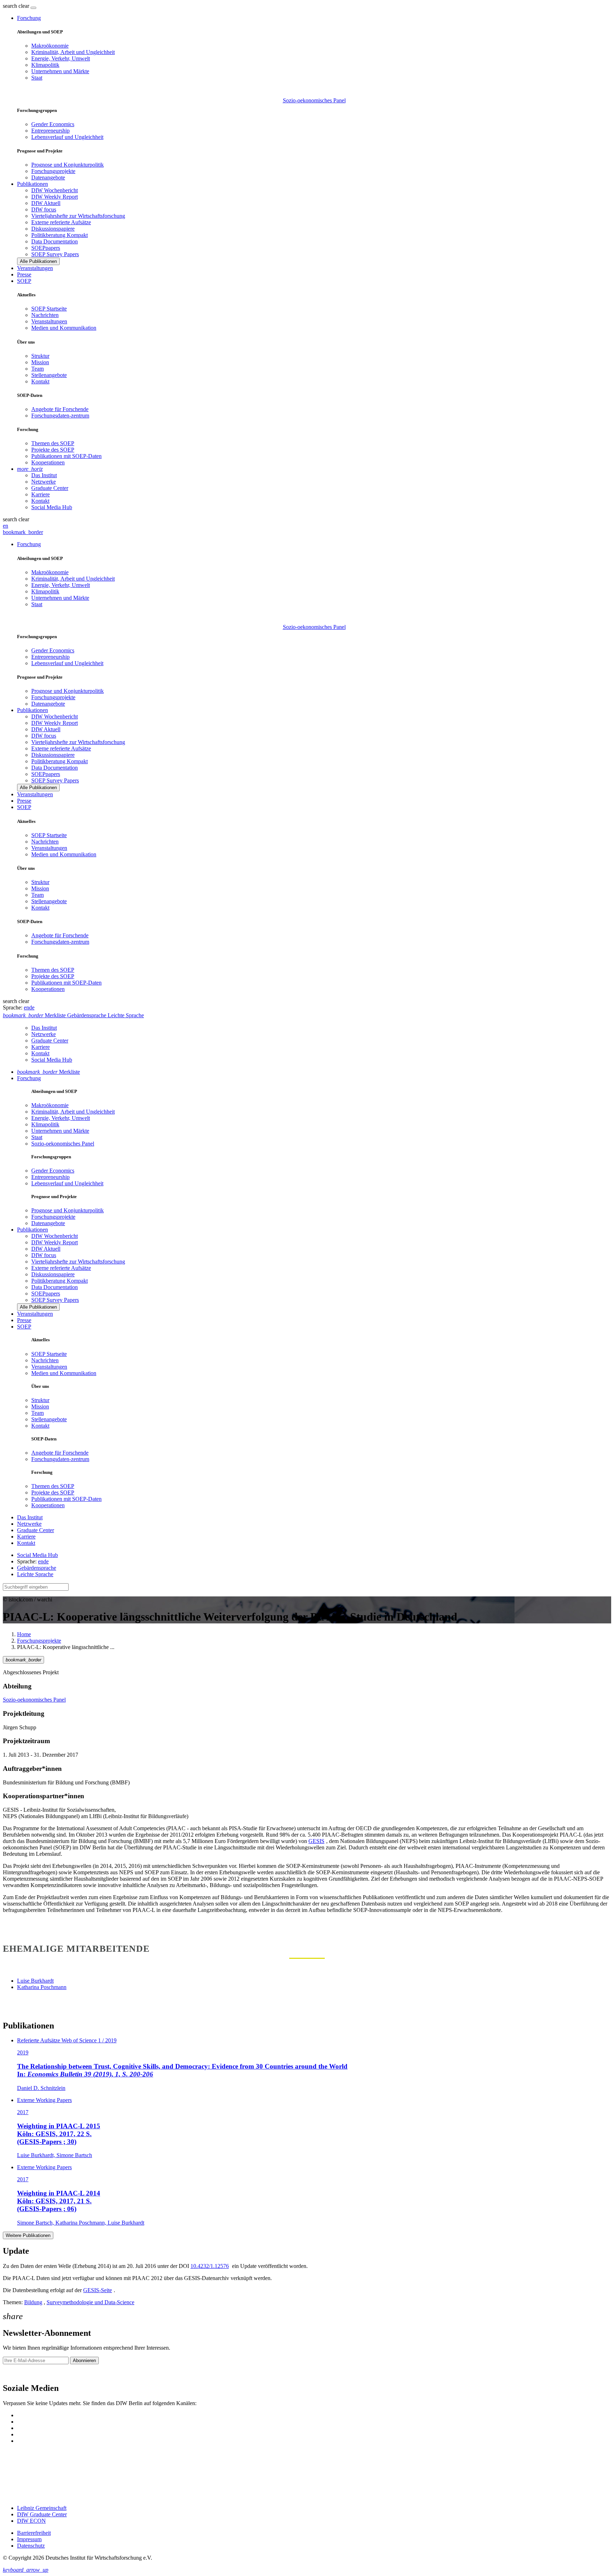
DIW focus (44, 209)
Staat (37, 78)
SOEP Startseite (49, 309)
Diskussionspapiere (53, 229)
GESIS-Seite (98, 2290)
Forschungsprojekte (53, 171)
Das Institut (44, 475)
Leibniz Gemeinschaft (42, 2508)
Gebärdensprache (37, 1568)
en (6, 526)
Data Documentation (55, 241)
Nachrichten (45, 315)
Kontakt (40, 381)
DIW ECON (31, 2521)
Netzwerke (44, 482)
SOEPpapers (46, 248)
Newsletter (15, 2373)
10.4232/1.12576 (210, 2266)
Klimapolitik (45, 65)
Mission (40, 362)
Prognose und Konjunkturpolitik (68, 165)
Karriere (41, 494)
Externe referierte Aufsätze (61, 222)
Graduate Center (50, 488)
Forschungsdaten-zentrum (60, 416)
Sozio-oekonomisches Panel (314, 100)
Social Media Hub (52, 507)
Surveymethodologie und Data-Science (90, 2302)
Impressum (29, 2539)
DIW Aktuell (46, 203)
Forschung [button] (29, 18)
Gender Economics (53, 124)
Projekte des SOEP (53, 450)
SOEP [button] (24, 281)
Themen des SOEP (53, 443)
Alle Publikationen (38, 261)
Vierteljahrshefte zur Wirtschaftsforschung (78, 216)
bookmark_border (23, 532)
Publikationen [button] (33, 184)
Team (37, 369)
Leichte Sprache (35, 1574)
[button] (17, 6)
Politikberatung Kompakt (60, 235)
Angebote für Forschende (60, 409)
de (32, 1007)
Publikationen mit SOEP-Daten (66, 456)
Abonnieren (84, 2361)
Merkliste (49, 1072)
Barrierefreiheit (34, 2533)
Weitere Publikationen (28, 2235)
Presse (24, 274)
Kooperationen (48, 462)
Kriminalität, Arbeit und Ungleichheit (73, 52)
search (10, 6)
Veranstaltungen (35, 268)
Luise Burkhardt (35, 1981)
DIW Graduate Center (42, 2514)
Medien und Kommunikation (64, 328)
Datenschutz (31, 2546)
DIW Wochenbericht (55, 190)
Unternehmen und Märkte (60, 71)
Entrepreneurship (50, 131)
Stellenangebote (49, 375)
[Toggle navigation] (33, 8)
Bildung (33, 2302)
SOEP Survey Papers (55, 254)
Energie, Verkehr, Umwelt (61, 58)
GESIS (316, 1841)
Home (24, 1634)
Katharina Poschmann (42, 1987)
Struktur (40, 356)
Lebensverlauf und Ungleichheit (67, 137)
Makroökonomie (50, 46)
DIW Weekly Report (55, 197)
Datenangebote (48, 177)
